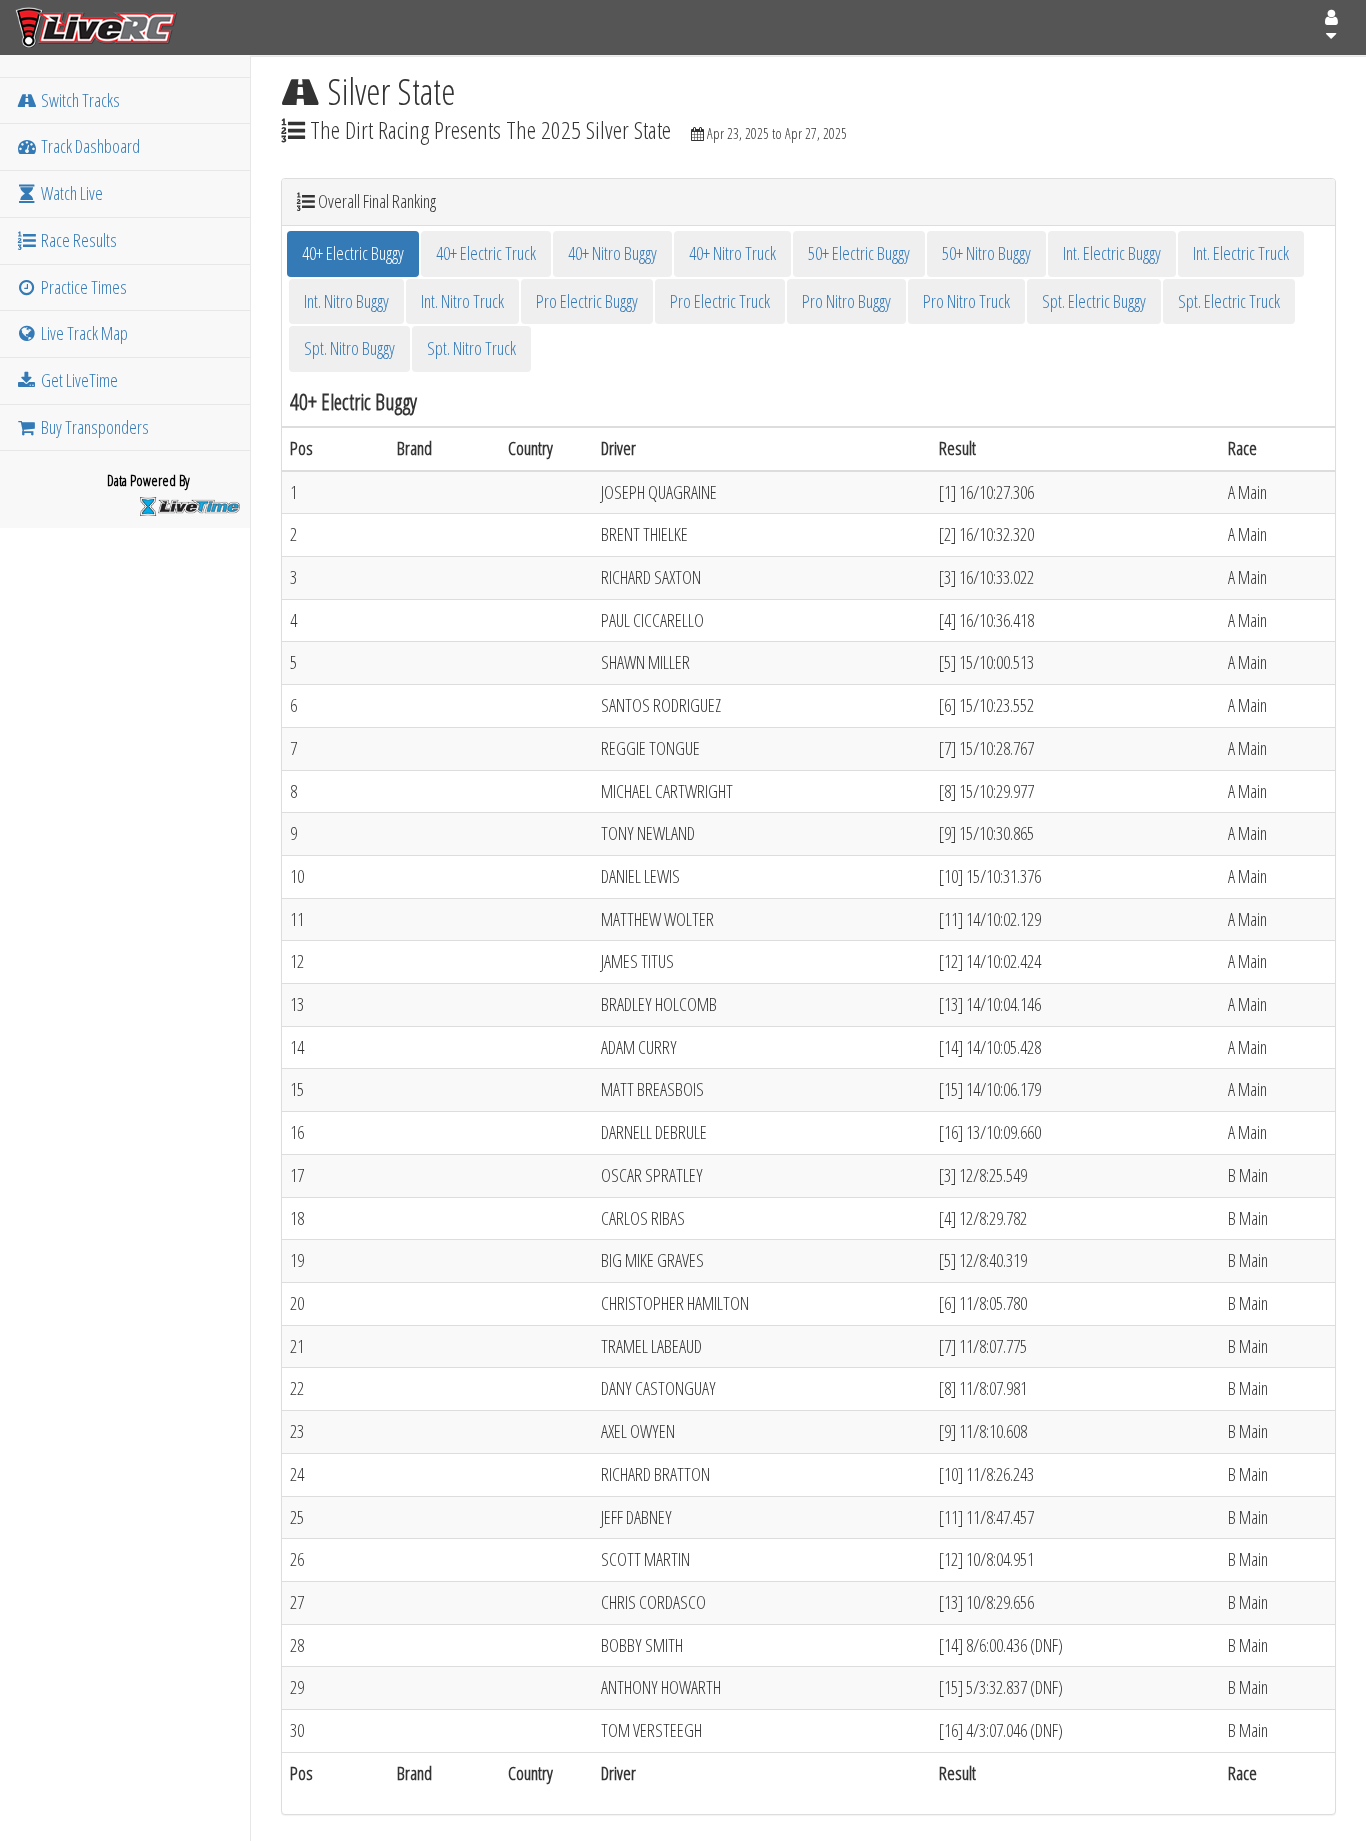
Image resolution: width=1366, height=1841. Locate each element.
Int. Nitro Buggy (346, 301)
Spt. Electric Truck (1229, 301)
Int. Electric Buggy (1112, 253)
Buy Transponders (93, 427)
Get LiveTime (78, 380)
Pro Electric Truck (720, 301)
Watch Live (70, 193)
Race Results (77, 240)
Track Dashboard (89, 146)
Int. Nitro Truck (462, 301)
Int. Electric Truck (1241, 253)
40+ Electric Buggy (353, 253)
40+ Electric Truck (486, 253)
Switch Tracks (79, 100)
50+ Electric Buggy (859, 253)
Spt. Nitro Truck (471, 348)
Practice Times (82, 287)
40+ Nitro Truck (732, 253)
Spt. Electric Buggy (1094, 301)
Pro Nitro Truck (966, 301)
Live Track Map (83, 333)
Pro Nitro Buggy (846, 301)
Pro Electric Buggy (587, 301)
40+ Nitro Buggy (612, 253)
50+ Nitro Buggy (986, 253)
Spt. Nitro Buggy (349, 348)
